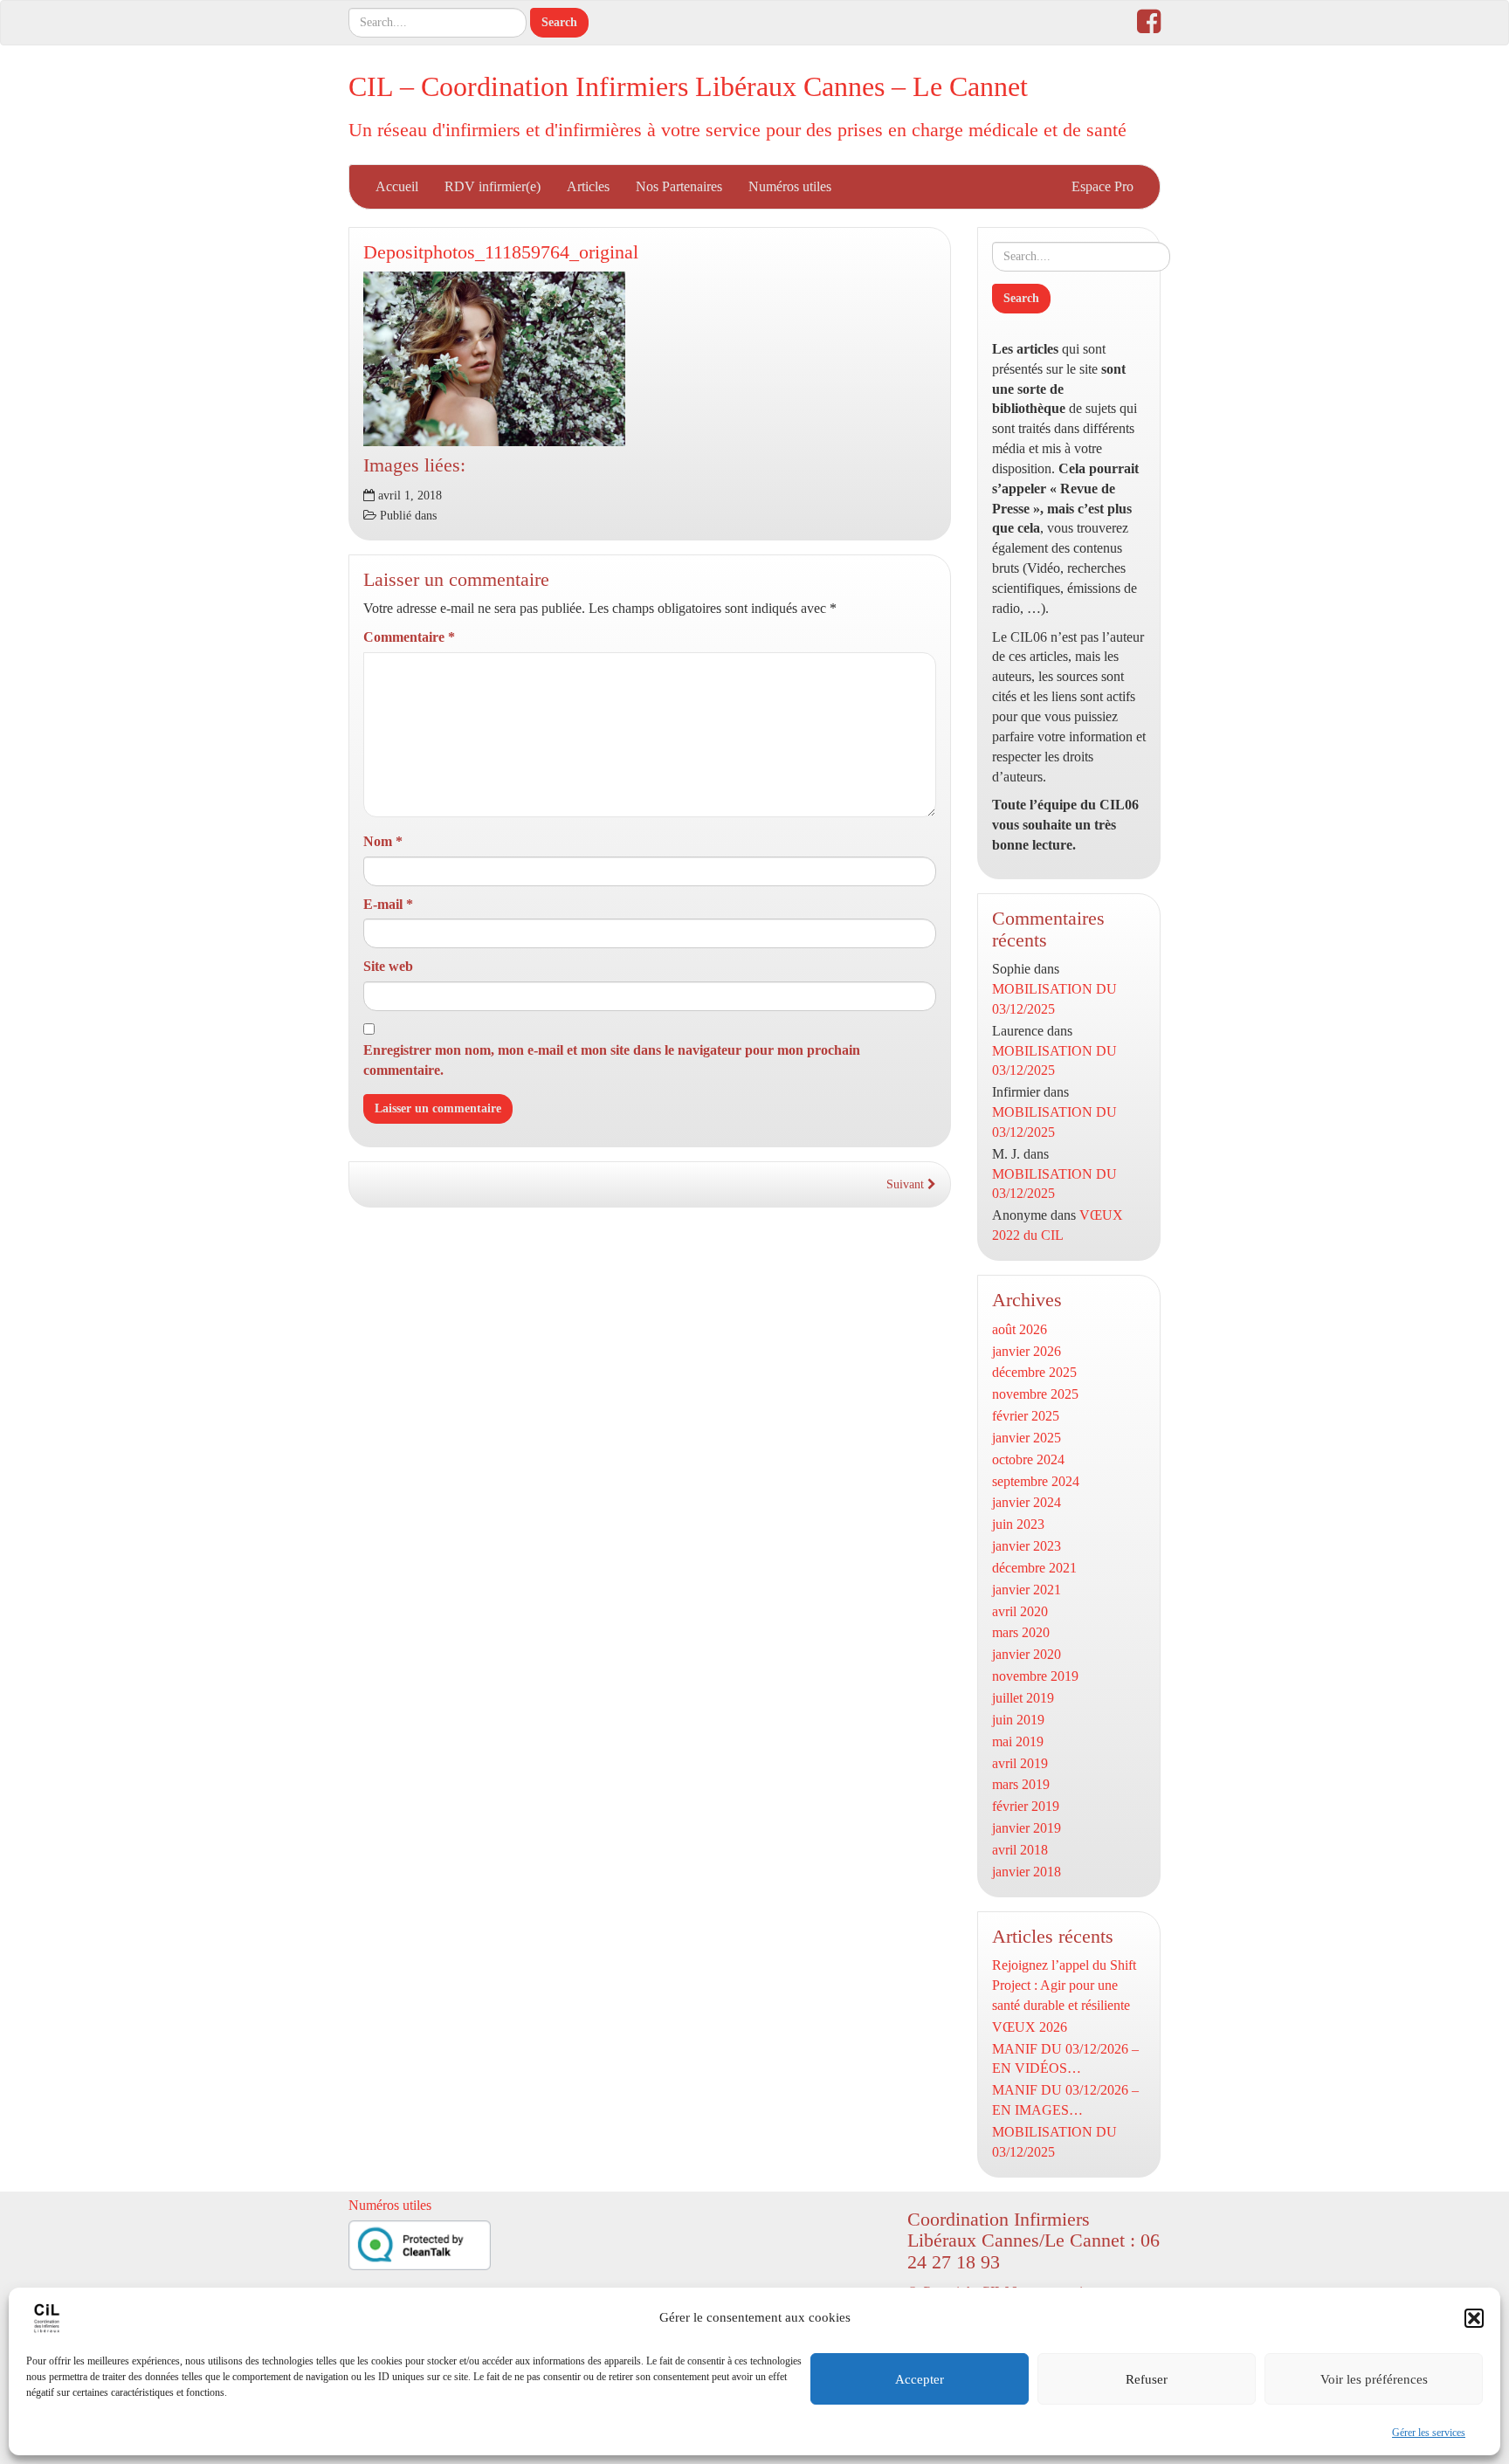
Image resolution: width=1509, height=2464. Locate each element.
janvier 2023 (1027, 1546)
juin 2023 (1018, 1524)
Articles (588, 186)
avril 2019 (1020, 1763)
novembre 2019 (1035, 1676)
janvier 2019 (1027, 1828)
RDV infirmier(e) (493, 186)
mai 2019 (1018, 1741)
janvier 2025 (1027, 1438)
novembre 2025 (1035, 1394)
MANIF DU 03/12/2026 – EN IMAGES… (1065, 2100)
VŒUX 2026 (1030, 2027)
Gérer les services (1429, 2433)
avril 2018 (1020, 1850)
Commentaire (409, 637)
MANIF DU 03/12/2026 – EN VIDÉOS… (1065, 2059)
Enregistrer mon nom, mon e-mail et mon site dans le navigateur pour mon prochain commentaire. (612, 1060)
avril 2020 (1020, 1611)
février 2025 (1026, 1416)
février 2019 (1026, 1806)
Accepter (920, 2379)
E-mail (388, 904)
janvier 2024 (1027, 1502)
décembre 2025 (1034, 1372)
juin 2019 (1018, 1720)
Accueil (397, 186)
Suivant (907, 1184)
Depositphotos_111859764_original (501, 252)
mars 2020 (1021, 1632)
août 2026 (1020, 1329)
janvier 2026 (1027, 1351)
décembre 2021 (1034, 1568)
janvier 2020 (1027, 1654)
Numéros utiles (790, 186)
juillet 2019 (1023, 1698)
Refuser (1147, 2379)
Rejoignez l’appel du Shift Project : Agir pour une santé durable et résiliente (1064, 1985)
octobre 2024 (1028, 1459)
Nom (383, 841)
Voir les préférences (1374, 2379)
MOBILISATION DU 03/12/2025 (1054, 2142)
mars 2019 (1021, 1784)
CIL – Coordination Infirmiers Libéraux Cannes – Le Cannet (688, 86)
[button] (1474, 2318)
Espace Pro (1102, 186)
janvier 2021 (1027, 1590)
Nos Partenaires (679, 186)
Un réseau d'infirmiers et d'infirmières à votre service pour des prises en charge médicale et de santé (737, 130)
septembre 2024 (1036, 1481)
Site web (388, 966)
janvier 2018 (1027, 1872)
